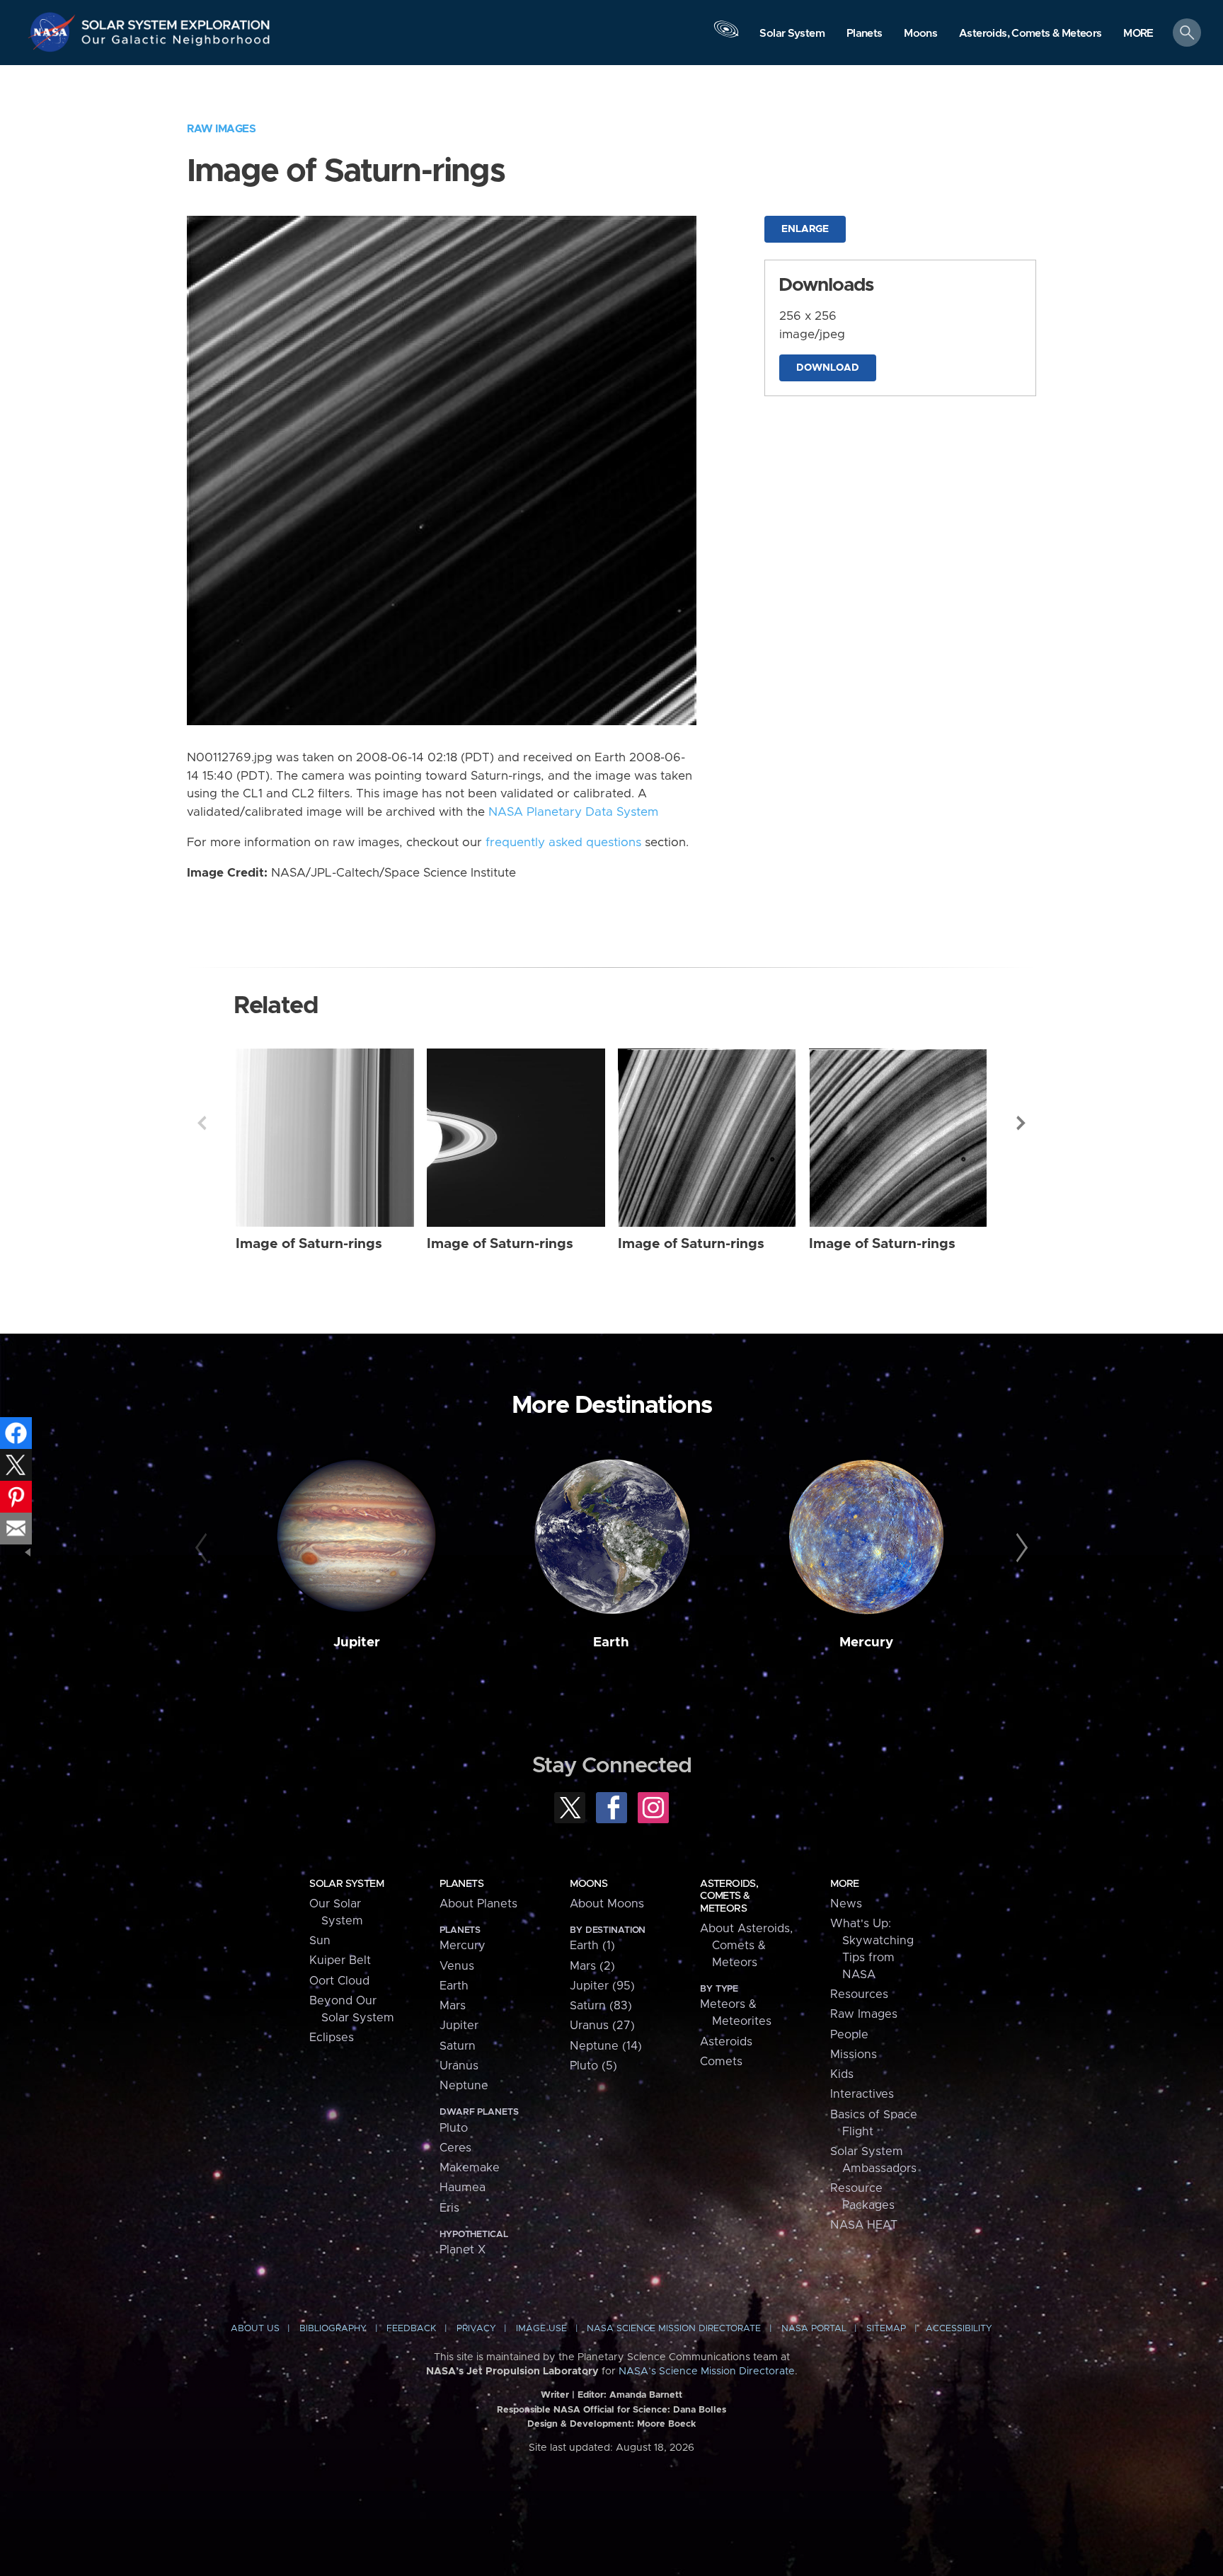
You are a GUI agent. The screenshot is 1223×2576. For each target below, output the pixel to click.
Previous (202, 1123)
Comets (721, 2062)
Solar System (346, 1884)
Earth (611, 1642)
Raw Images (221, 129)
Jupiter (357, 1642)
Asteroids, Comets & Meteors (729, 1896)
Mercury (866, 1642)
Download (828, 368)
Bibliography (333, 2329)
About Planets (478, 1904)
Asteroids (726, 2042)
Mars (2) (592, 1966)
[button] (1138, 34)
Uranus (459, 2066)
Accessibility (959, 2329)
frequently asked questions (563, 843)
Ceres (455, 2148)
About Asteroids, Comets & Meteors (746, 1946)
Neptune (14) (606, 2046)
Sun (320, 1941)
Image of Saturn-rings (309, 1244)
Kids (842, 2074)
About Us (255, 2329)
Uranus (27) (602, 2026)
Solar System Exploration (176, 21)
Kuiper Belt (340, 1960)
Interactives (862, 2094)
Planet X (463, 2250)
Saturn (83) (601, 2006)
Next (1021, 1123)
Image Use (541, 2329)
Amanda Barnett (646, 2395)
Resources (859, 1994)
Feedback (411, 2329)
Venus (457, 1966)
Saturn (458, 2046)
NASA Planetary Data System (573, 812)
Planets (461, 1884)
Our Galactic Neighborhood (176, 43)
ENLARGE (805, 229)
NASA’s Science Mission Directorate (707, 2372)
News (846, 1904)
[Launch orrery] (726, 36)
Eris (449, 2208)
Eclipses (332, 2038)
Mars (453, 2006)
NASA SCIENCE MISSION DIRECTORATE (674, 2329)
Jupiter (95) (602, 1986)
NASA (54, 32)
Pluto (454, 2128)
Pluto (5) (593, 2066)
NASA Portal (814, 2329)
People (849, 2035)
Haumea (463, 2188)
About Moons (607, 1904)
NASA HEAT (864, 2225)
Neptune (464, 2086)
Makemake (470, 2168)
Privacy (476, 2329)
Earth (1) (592, 1946)
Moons (588, 1884)
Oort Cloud (339, 1981)
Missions (854, 2055)
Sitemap (886, 2329)
